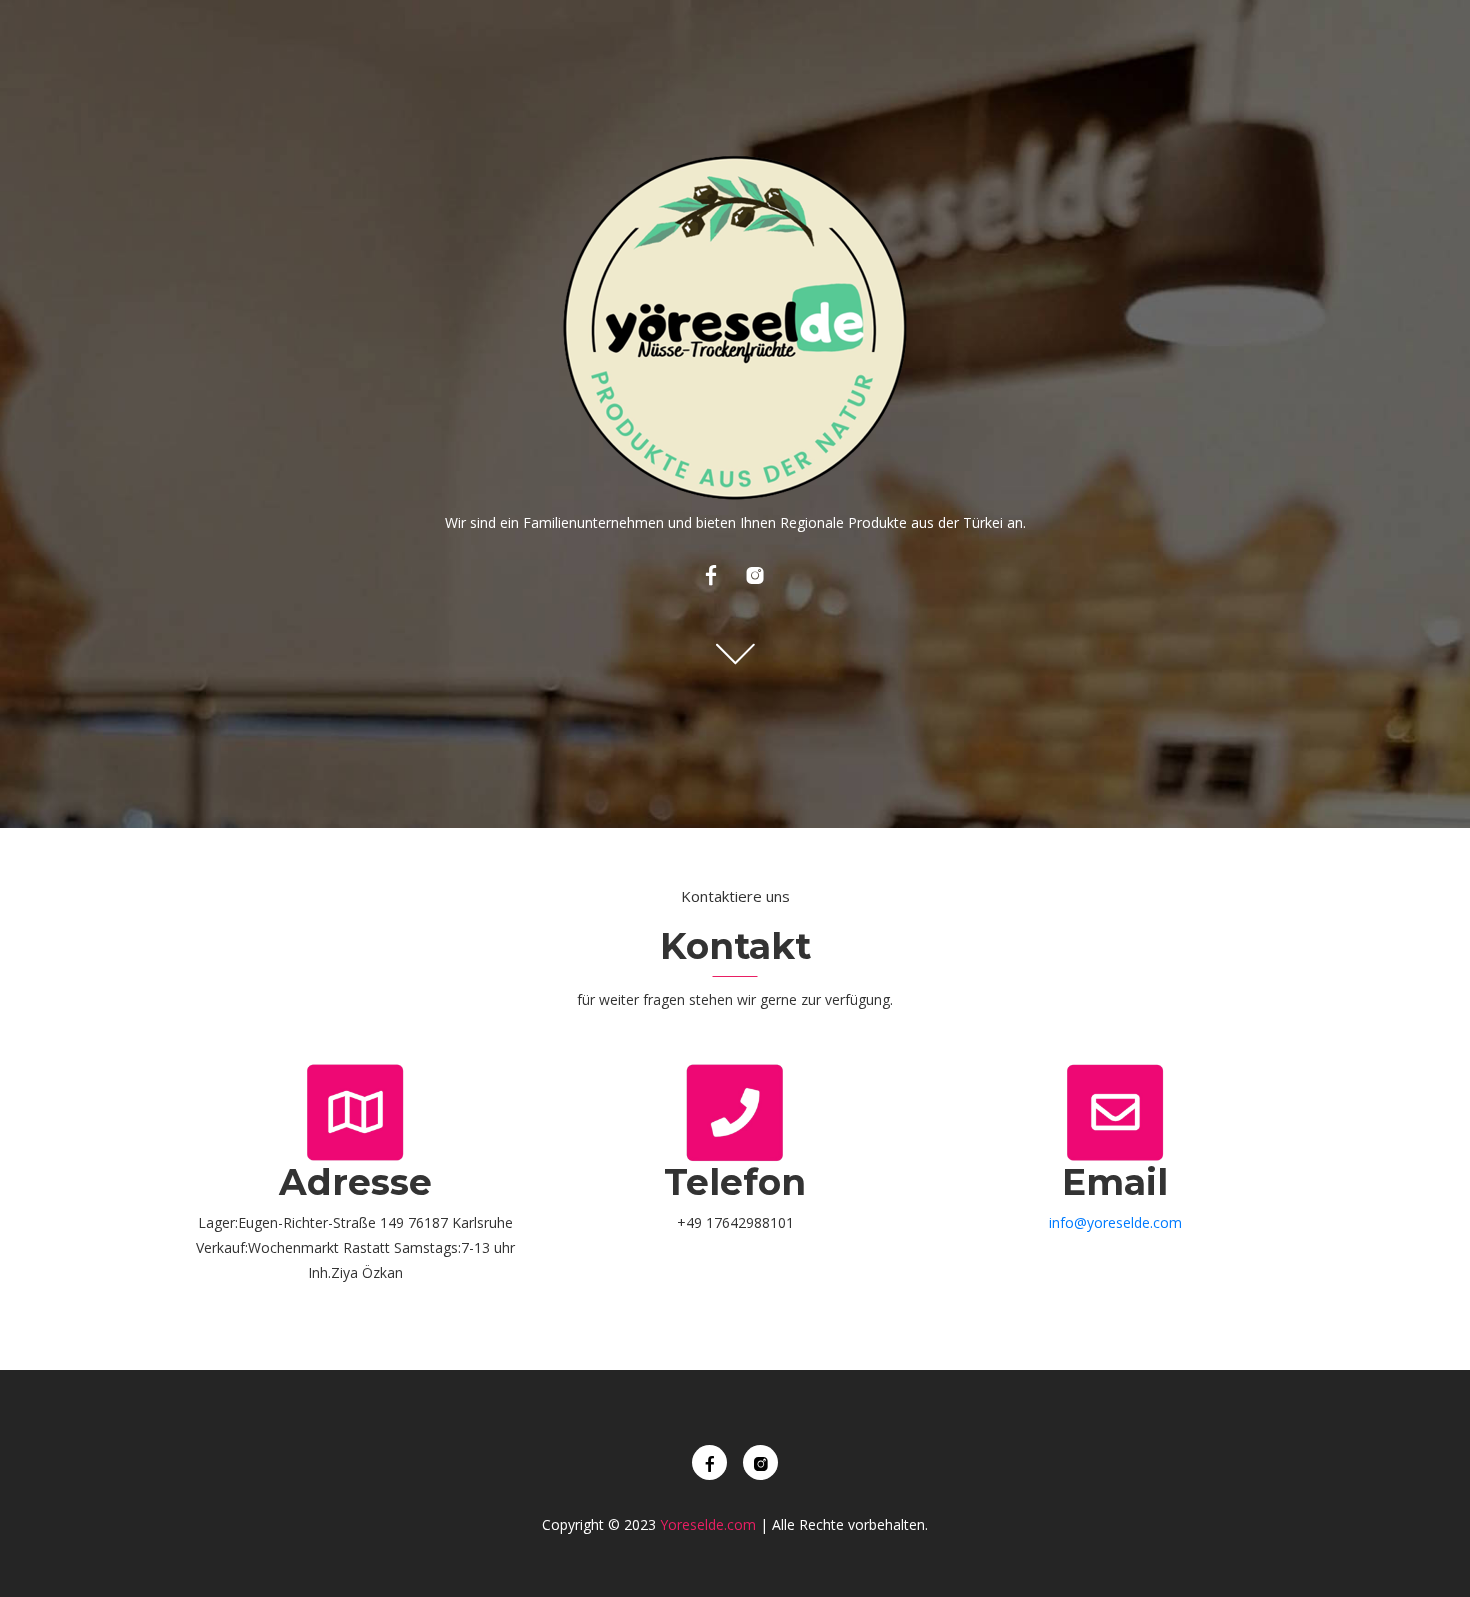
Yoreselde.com (708, 1524)
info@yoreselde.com (1115, 1222)
